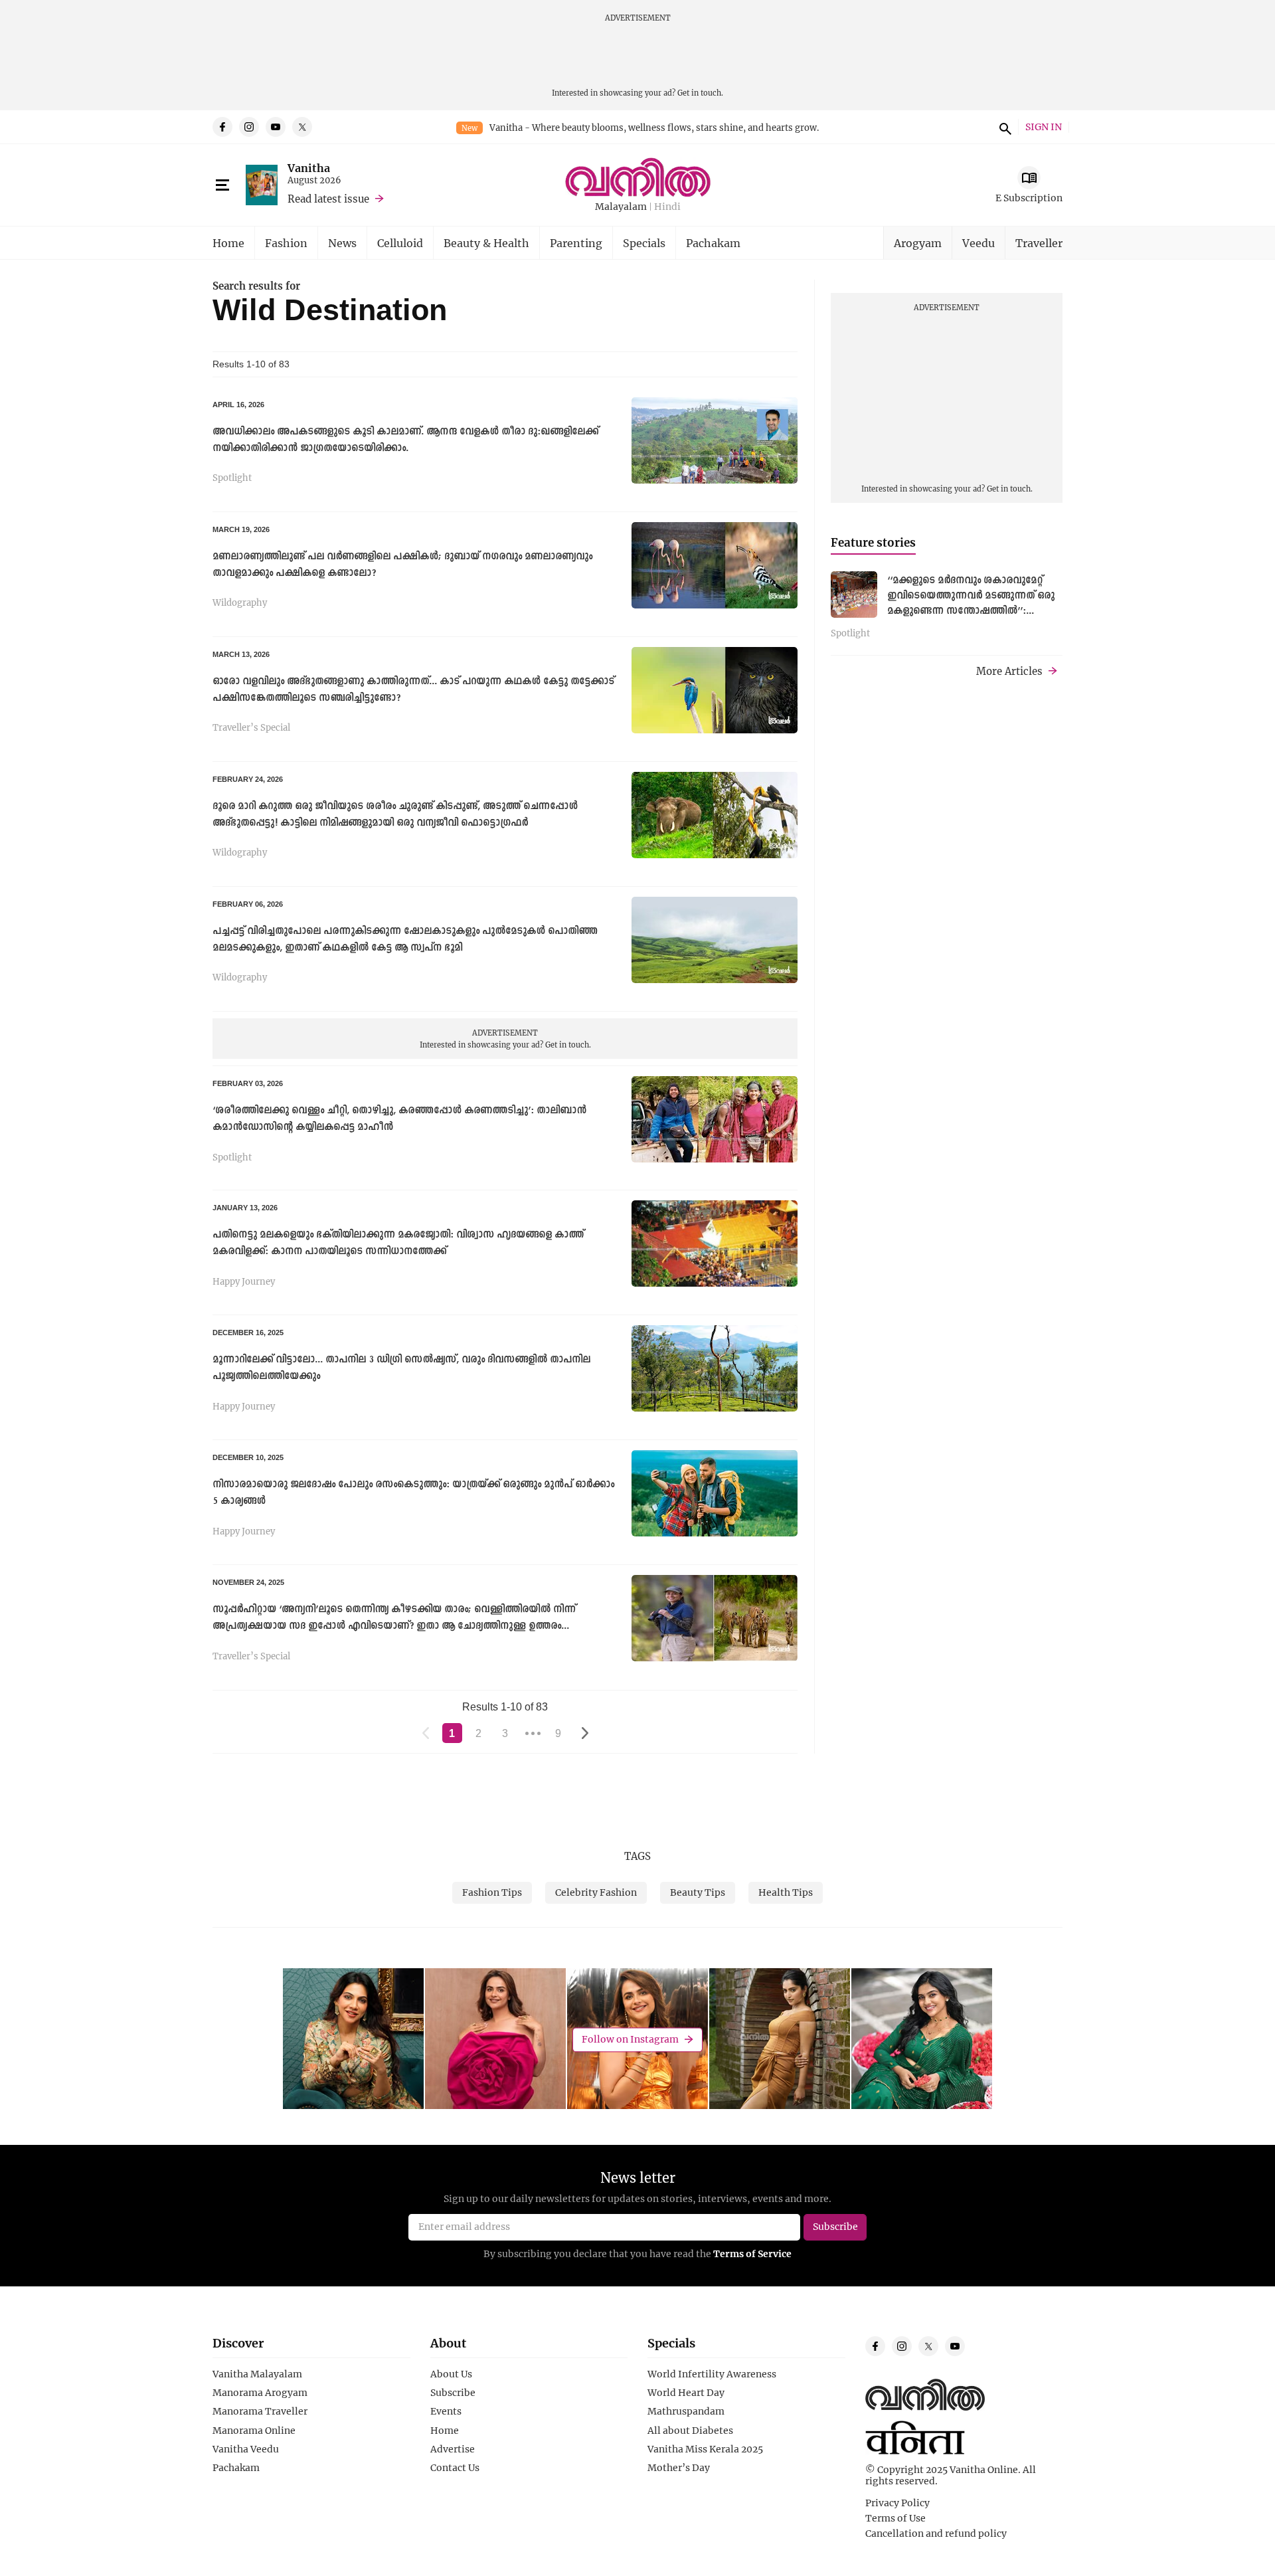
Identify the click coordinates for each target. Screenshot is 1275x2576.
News (342, 243)
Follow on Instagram (630, 2039)
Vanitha (309, 168)
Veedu (978, 243)
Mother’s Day (679, 2468)
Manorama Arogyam (260, 2393)
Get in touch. (700, 93)
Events (446, 2411)
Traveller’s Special (251, 728)
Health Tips (786, 1892)
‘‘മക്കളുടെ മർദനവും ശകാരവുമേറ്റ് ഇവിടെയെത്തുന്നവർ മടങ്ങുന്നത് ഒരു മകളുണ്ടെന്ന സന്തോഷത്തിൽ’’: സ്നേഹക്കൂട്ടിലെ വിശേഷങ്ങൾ (971, 603)
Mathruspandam (686, 2411)
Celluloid (400, 243)
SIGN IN (1044, 127)
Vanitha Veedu (246, 2449)
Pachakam (713, 243)
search (1003, 127)
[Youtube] (276, 127)
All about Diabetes (690, 2431)
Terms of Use (895, 2518)
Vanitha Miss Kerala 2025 (705, 2449)
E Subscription (1029, 198)
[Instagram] (249, 127)
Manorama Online (254, 2431)
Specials (644, 243)
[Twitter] (302, 127)
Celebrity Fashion (596, 1892)
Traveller (1039, 243)
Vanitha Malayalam (257, 2374)
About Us (451, 2374)
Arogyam (918, 243)
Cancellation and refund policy (936, 2533)
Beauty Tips (698, 1892)
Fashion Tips (492, 1892)
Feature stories (873, 542)
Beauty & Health (486, 243)
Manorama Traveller (260, 2411)
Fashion (286, 243)
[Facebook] (222, 127)
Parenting (576, 243)
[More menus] (222, 185)
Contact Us (455, 2468)
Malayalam (621, 207)
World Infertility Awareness (712, 2374)
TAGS (637, 1856)
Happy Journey (244, 1282)
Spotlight (232, 478)
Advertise (453, 2449)
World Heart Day (686, 2393)
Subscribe (453, 2393)
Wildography (240, 603)
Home (228, 243)
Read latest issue (328, 199)
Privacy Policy (897, 2503)
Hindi (667, 207)
